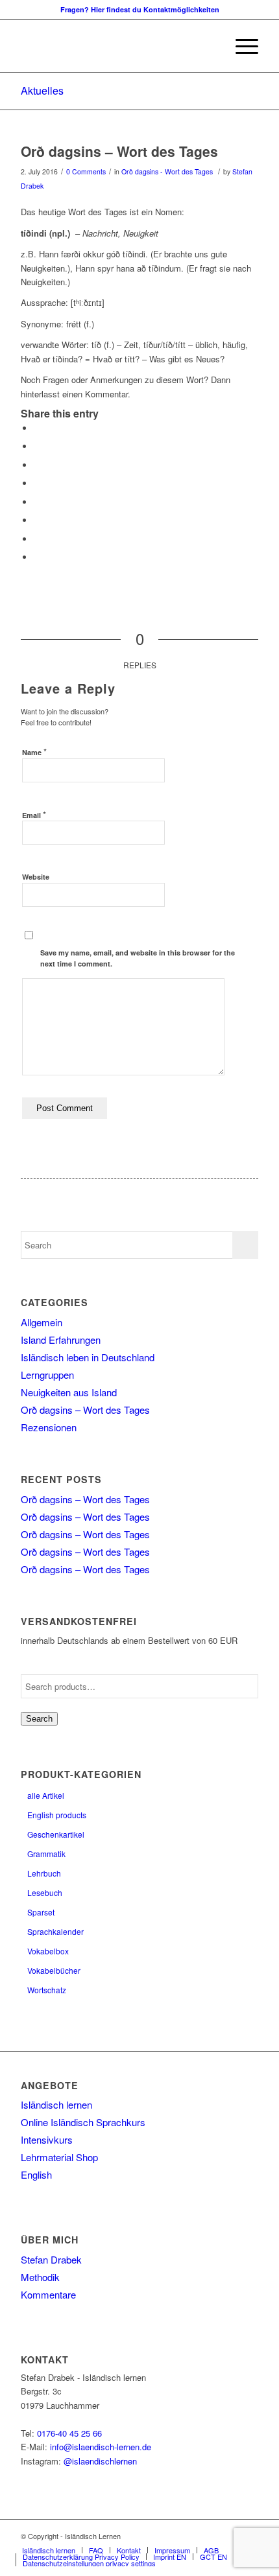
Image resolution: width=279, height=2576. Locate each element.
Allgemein (42, 1322)
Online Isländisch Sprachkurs (83, 2122)
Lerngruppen (47, 1375)
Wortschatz (47, 1990)
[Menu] (240, 46)
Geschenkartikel (56, 1834)
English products (57, 1815)
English (36, 2174)
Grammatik (46, 1854)
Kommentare (48, 2294)
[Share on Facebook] (37, 428)
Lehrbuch (44, 1873)
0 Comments (86, 171)
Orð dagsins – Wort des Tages (119, 151)
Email (34, 814)
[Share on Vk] (37, 520)
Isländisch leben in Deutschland (88, 1357)
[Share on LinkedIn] (37, 483)
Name (34, 752)
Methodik (40, 2277)
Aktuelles (42, 90)
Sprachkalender (55, 1931)
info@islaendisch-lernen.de (101, 2447)
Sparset (41, 1912)
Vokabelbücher (54, 1970)
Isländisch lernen (56, 2104)
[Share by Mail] (37, 557)
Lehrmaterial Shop (59, 2157)
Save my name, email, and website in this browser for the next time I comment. (138, 958)
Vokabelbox (48, 1951)
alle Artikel (46, 1795)
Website (36, 877)
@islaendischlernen (100, 2461)
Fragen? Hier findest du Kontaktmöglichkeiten (140, 9)
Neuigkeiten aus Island (69, 1392)
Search (39, 1719)
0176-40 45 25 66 (69, 2433)
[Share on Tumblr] (37, 502)
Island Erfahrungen (61, 1340)
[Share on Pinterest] (37, 465)
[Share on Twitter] (37, 446)
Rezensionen (49, 1427)
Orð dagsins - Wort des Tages (167, 171)
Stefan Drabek (51, 2259)
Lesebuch (45, 1892)
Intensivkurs (47, 2139)
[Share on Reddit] (37, 539)
